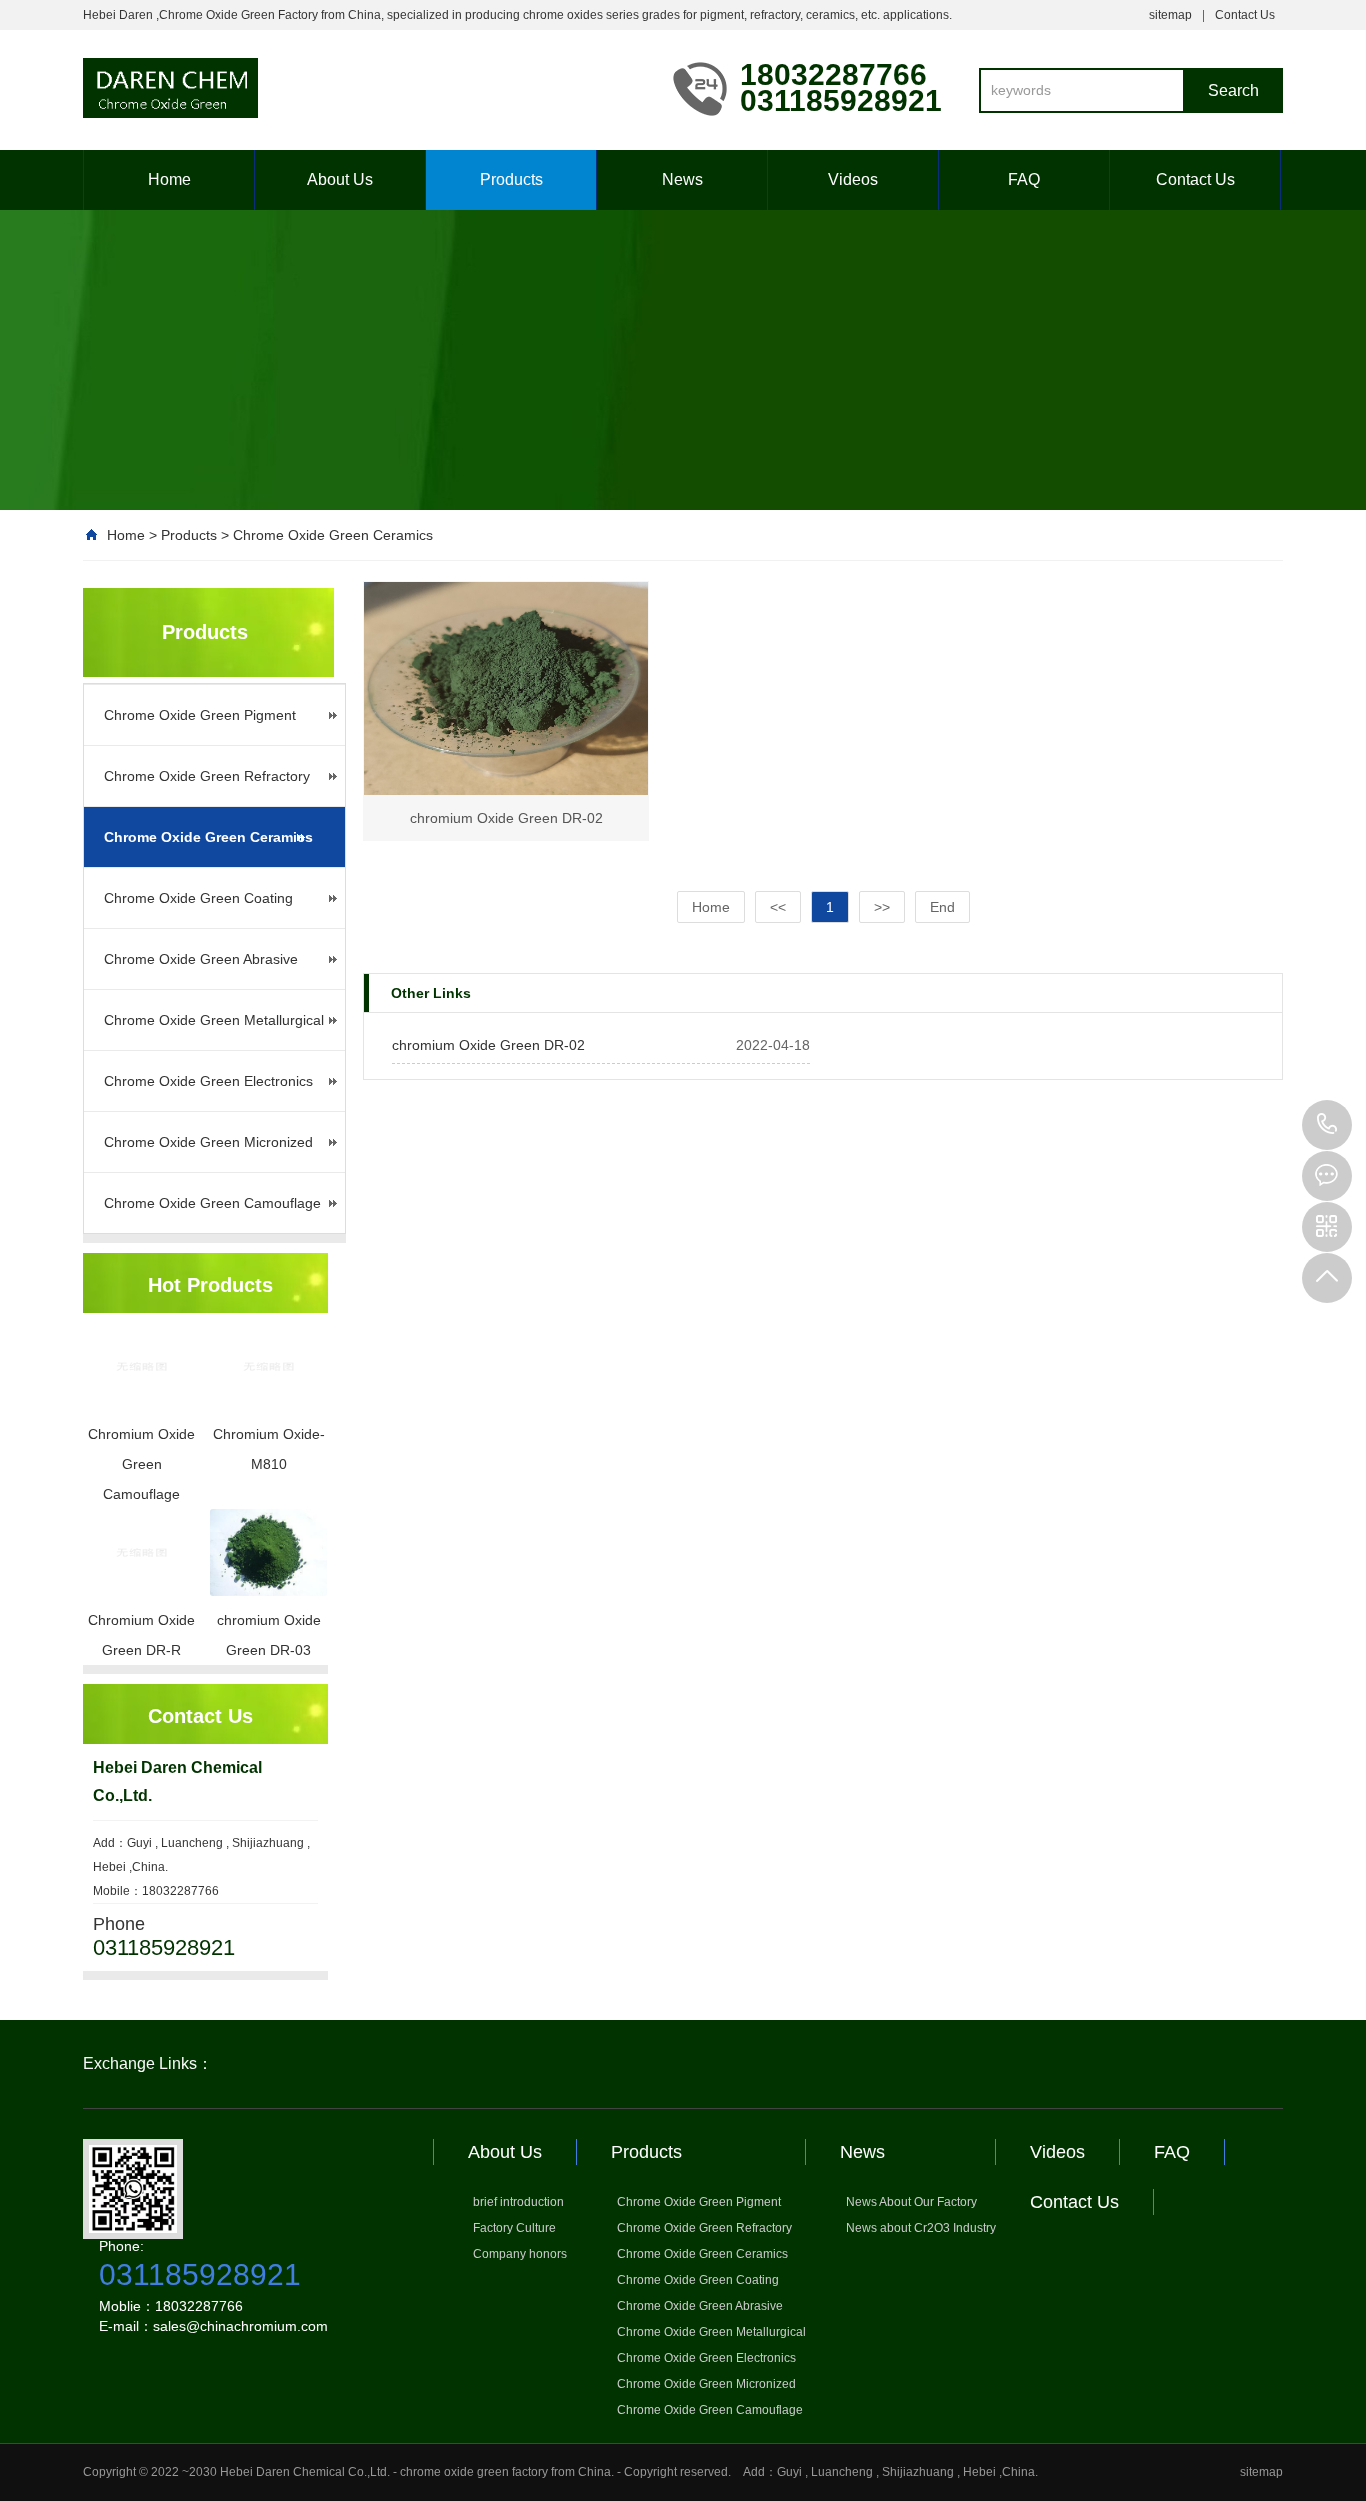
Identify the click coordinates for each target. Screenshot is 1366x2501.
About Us (340, 179)
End (942, 907)
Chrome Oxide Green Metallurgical (214, 1020)
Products (511, 179)
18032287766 (1327, 1125)
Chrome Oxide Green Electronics (208, 1081)
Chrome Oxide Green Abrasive (201, 959)
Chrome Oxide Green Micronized (208, 1142)
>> (882, 907)
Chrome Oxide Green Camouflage (212, 1203)
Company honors (520, 2254)
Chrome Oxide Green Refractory (207, 776)
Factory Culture (514, 2228)
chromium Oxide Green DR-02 (488, 1045)
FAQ (1024, 179)
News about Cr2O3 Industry (921, 2228)
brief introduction (518, 2202)
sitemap (1170, 15)
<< (778, 907)
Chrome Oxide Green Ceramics (333, 535)
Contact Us (1245, 15)
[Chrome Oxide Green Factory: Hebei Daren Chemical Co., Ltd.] (363, 98)
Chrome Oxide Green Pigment (200, 715)
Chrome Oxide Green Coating (198, 898)
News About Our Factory (911, 2202)
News (682, 179)
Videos (853, 179)
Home (169, 179)
